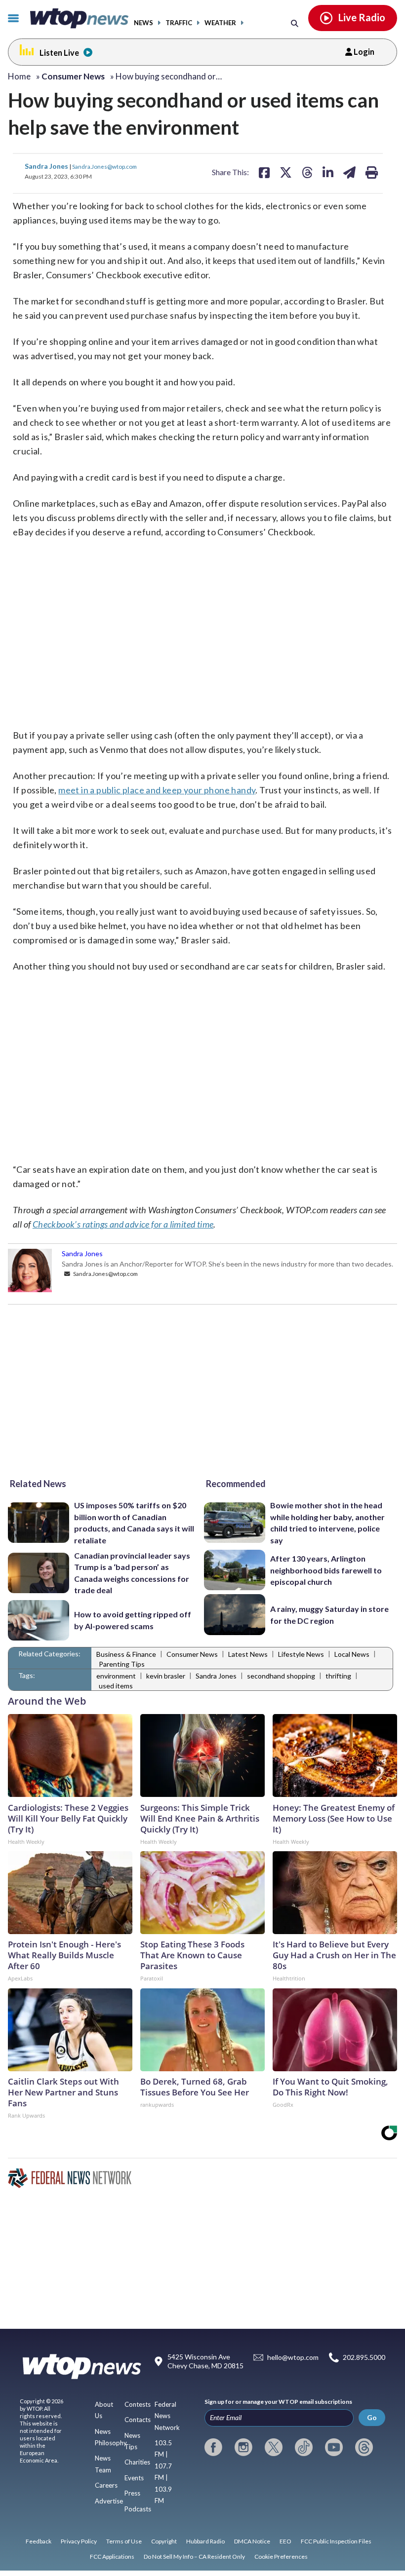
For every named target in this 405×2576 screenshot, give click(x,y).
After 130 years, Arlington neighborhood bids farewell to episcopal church (326, 1570)
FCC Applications (112, 2557)
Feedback (39, 2541)
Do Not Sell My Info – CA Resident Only (194, 2557)
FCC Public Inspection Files (336, 2541)
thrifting (338, 1676)
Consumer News (192, 1654)
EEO (285, 2541)
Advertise (109, 2501)
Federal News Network (167, 2416)
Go (372, 2417)
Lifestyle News (301, 1654)
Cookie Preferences (281, 2557)
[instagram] (243, 2447)
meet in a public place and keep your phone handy (157, 790)
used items (116, 1686)
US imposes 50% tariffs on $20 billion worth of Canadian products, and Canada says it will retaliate (134, 1522)
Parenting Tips (122, 1664)
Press (132, 2493)
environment (116, 1676)
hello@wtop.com (293, 2358)
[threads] (364, 2447)
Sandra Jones (47, 166)
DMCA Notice (252, 2541)
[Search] (295, 23)
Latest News (248, 1654)
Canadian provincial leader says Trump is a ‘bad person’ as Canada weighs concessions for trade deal (132, 1573)
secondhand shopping (281, 1676)
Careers (106, 2485)
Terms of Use (124, 2541)
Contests (138, 2404)
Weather (220, 23)
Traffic (179, 23)
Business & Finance (126, 1654)
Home (19, 76)
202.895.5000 (364, 2358)
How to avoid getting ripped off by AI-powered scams (133, 1620)
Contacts (138, 2420)
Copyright (164, 2541)
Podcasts (138, 2509)
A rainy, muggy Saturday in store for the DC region (329, 1614)
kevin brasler (166, 1676)
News (143, 23)
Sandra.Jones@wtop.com (104, 166)
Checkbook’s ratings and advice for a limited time (123, 1224)
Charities (137, 2462)
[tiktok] (304, 2447)
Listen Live (59, 53)
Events (134, 2478)
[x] (274, 2447)
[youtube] (334, 2447)
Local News (352, 1654)
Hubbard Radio (205, 2541)
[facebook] (213, 2447)
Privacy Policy (79, 2541)
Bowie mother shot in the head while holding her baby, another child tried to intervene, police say (327, 1522)
